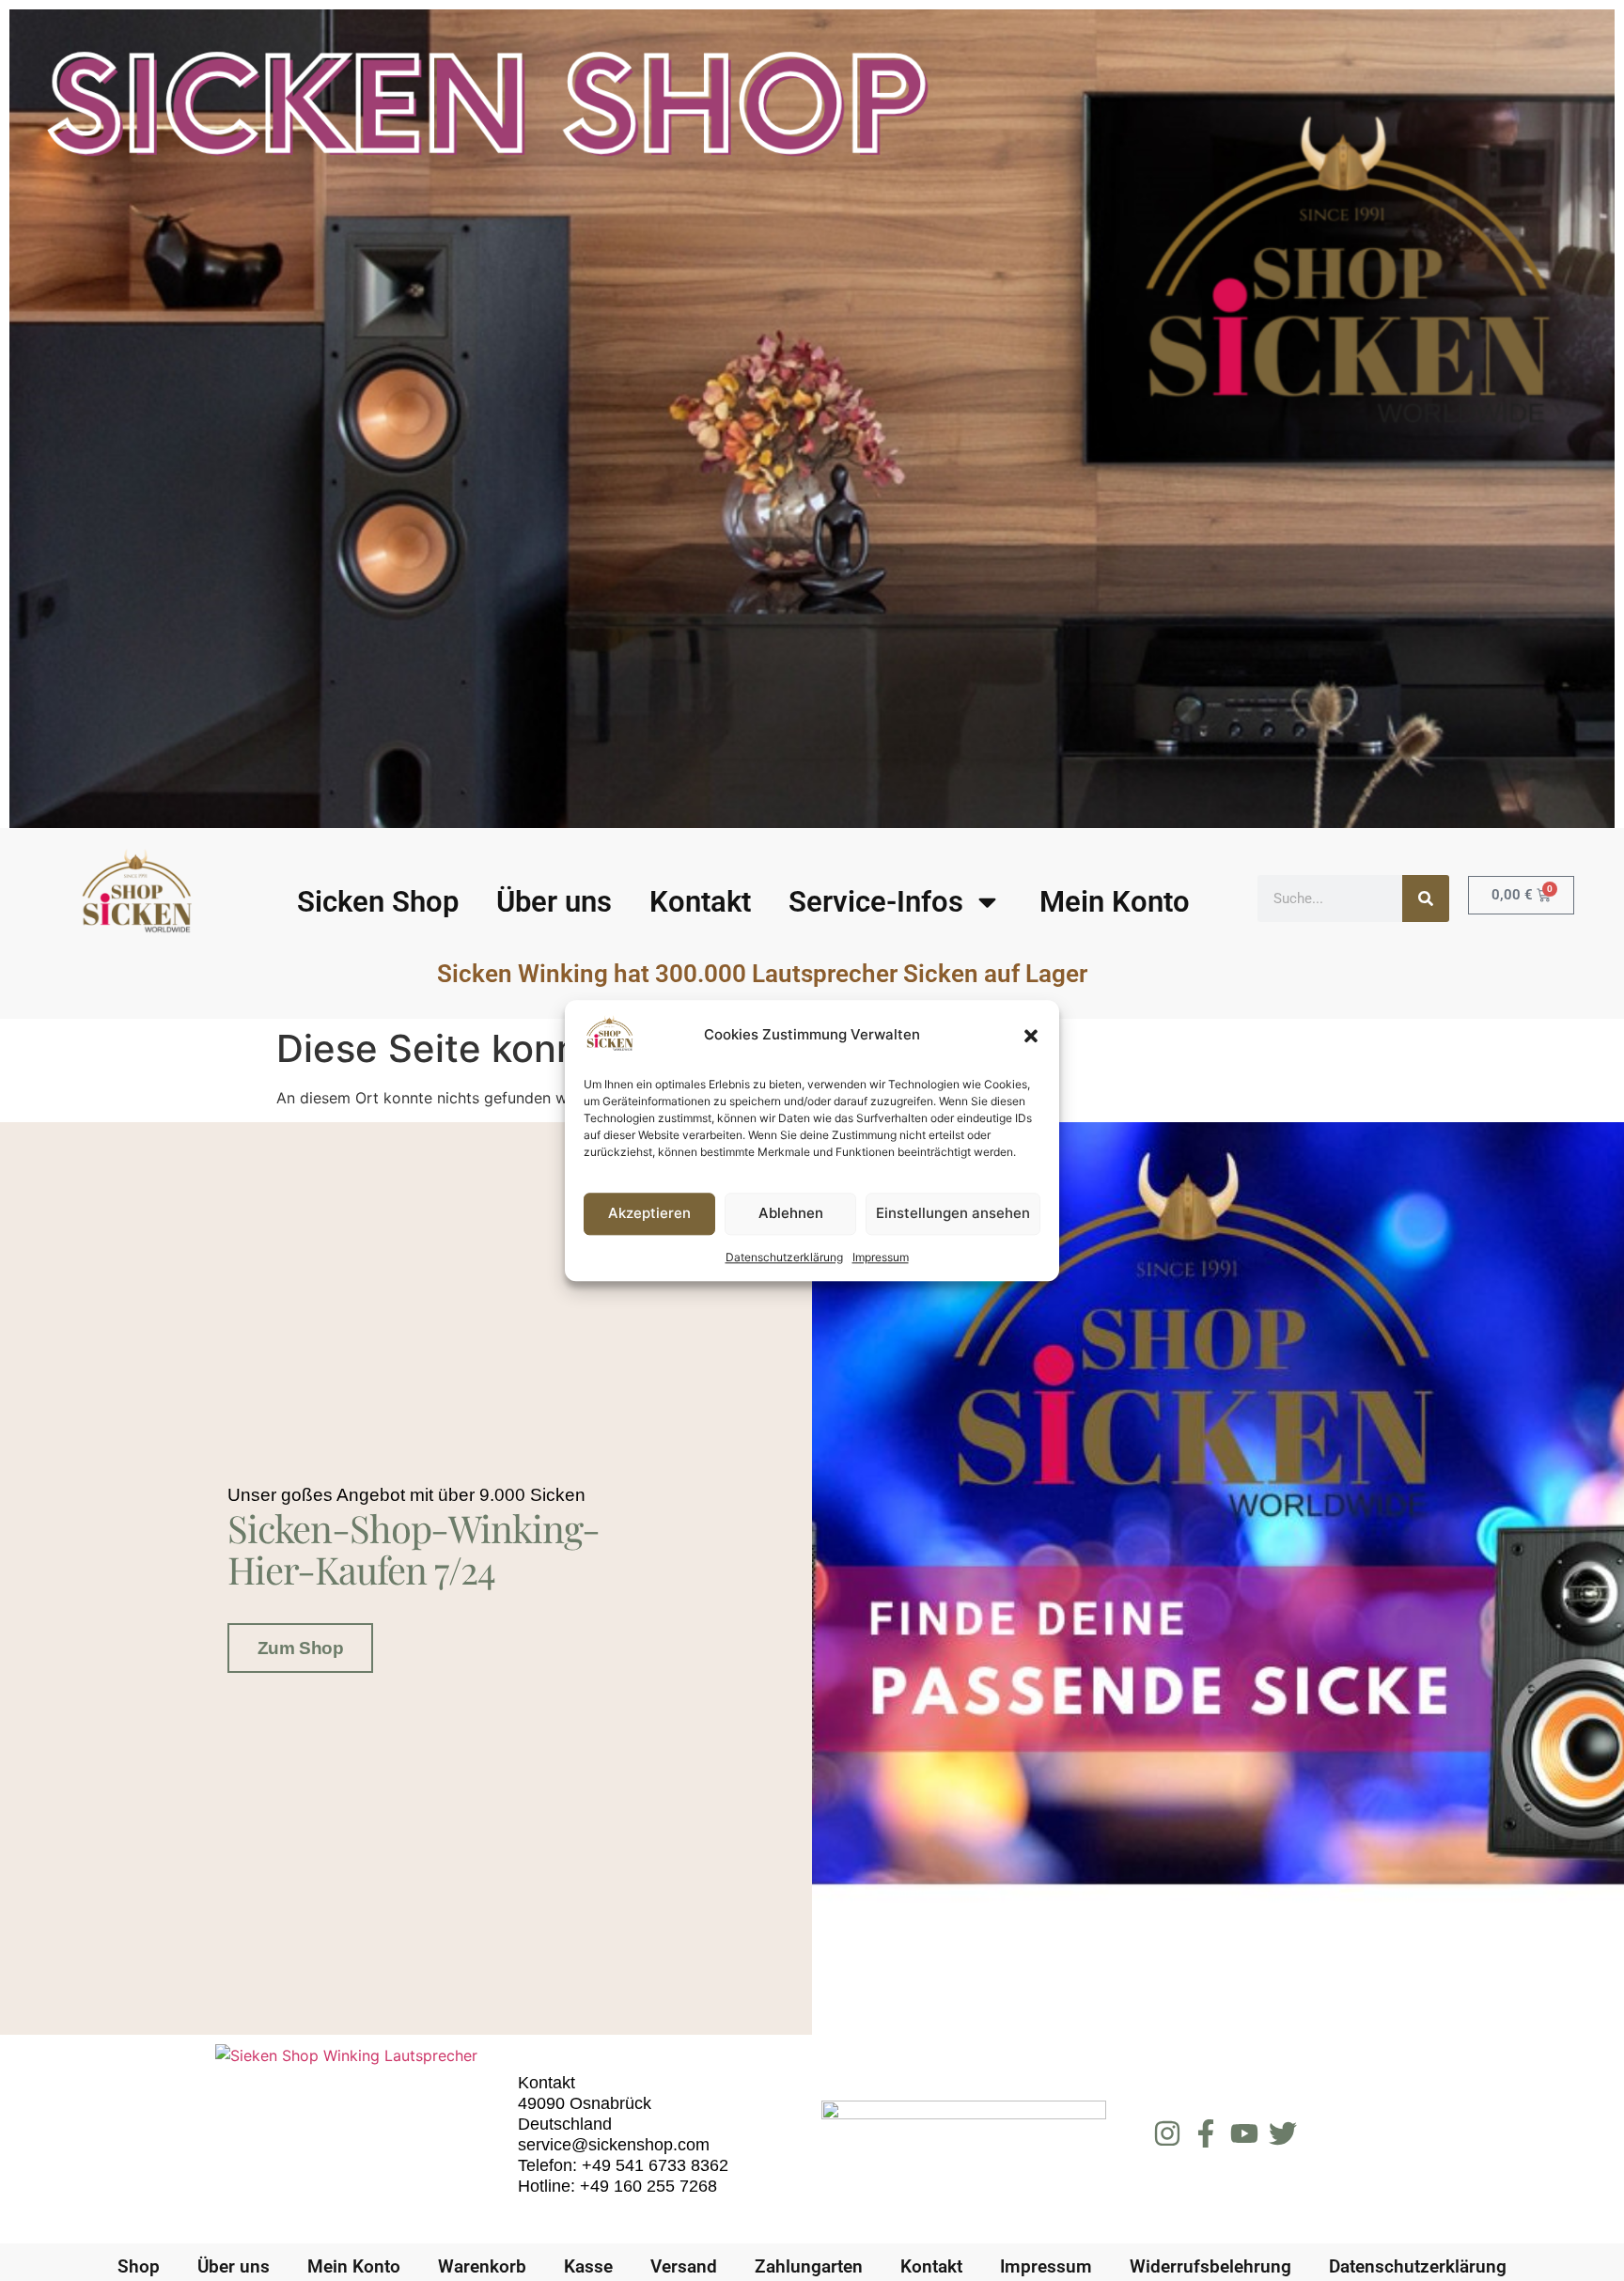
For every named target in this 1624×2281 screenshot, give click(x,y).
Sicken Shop (378, 902)
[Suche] (1426, 898)
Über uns (554, 902)
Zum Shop (300, 1648)
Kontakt (700, 902)
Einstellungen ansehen (953, 1214)
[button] (1031, 1036)
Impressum (881, 1257)
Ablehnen (791, 1214)
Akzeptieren (649, 1214)
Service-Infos (876, 902)
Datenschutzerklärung (784, 1257)
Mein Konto (1115, 902)
